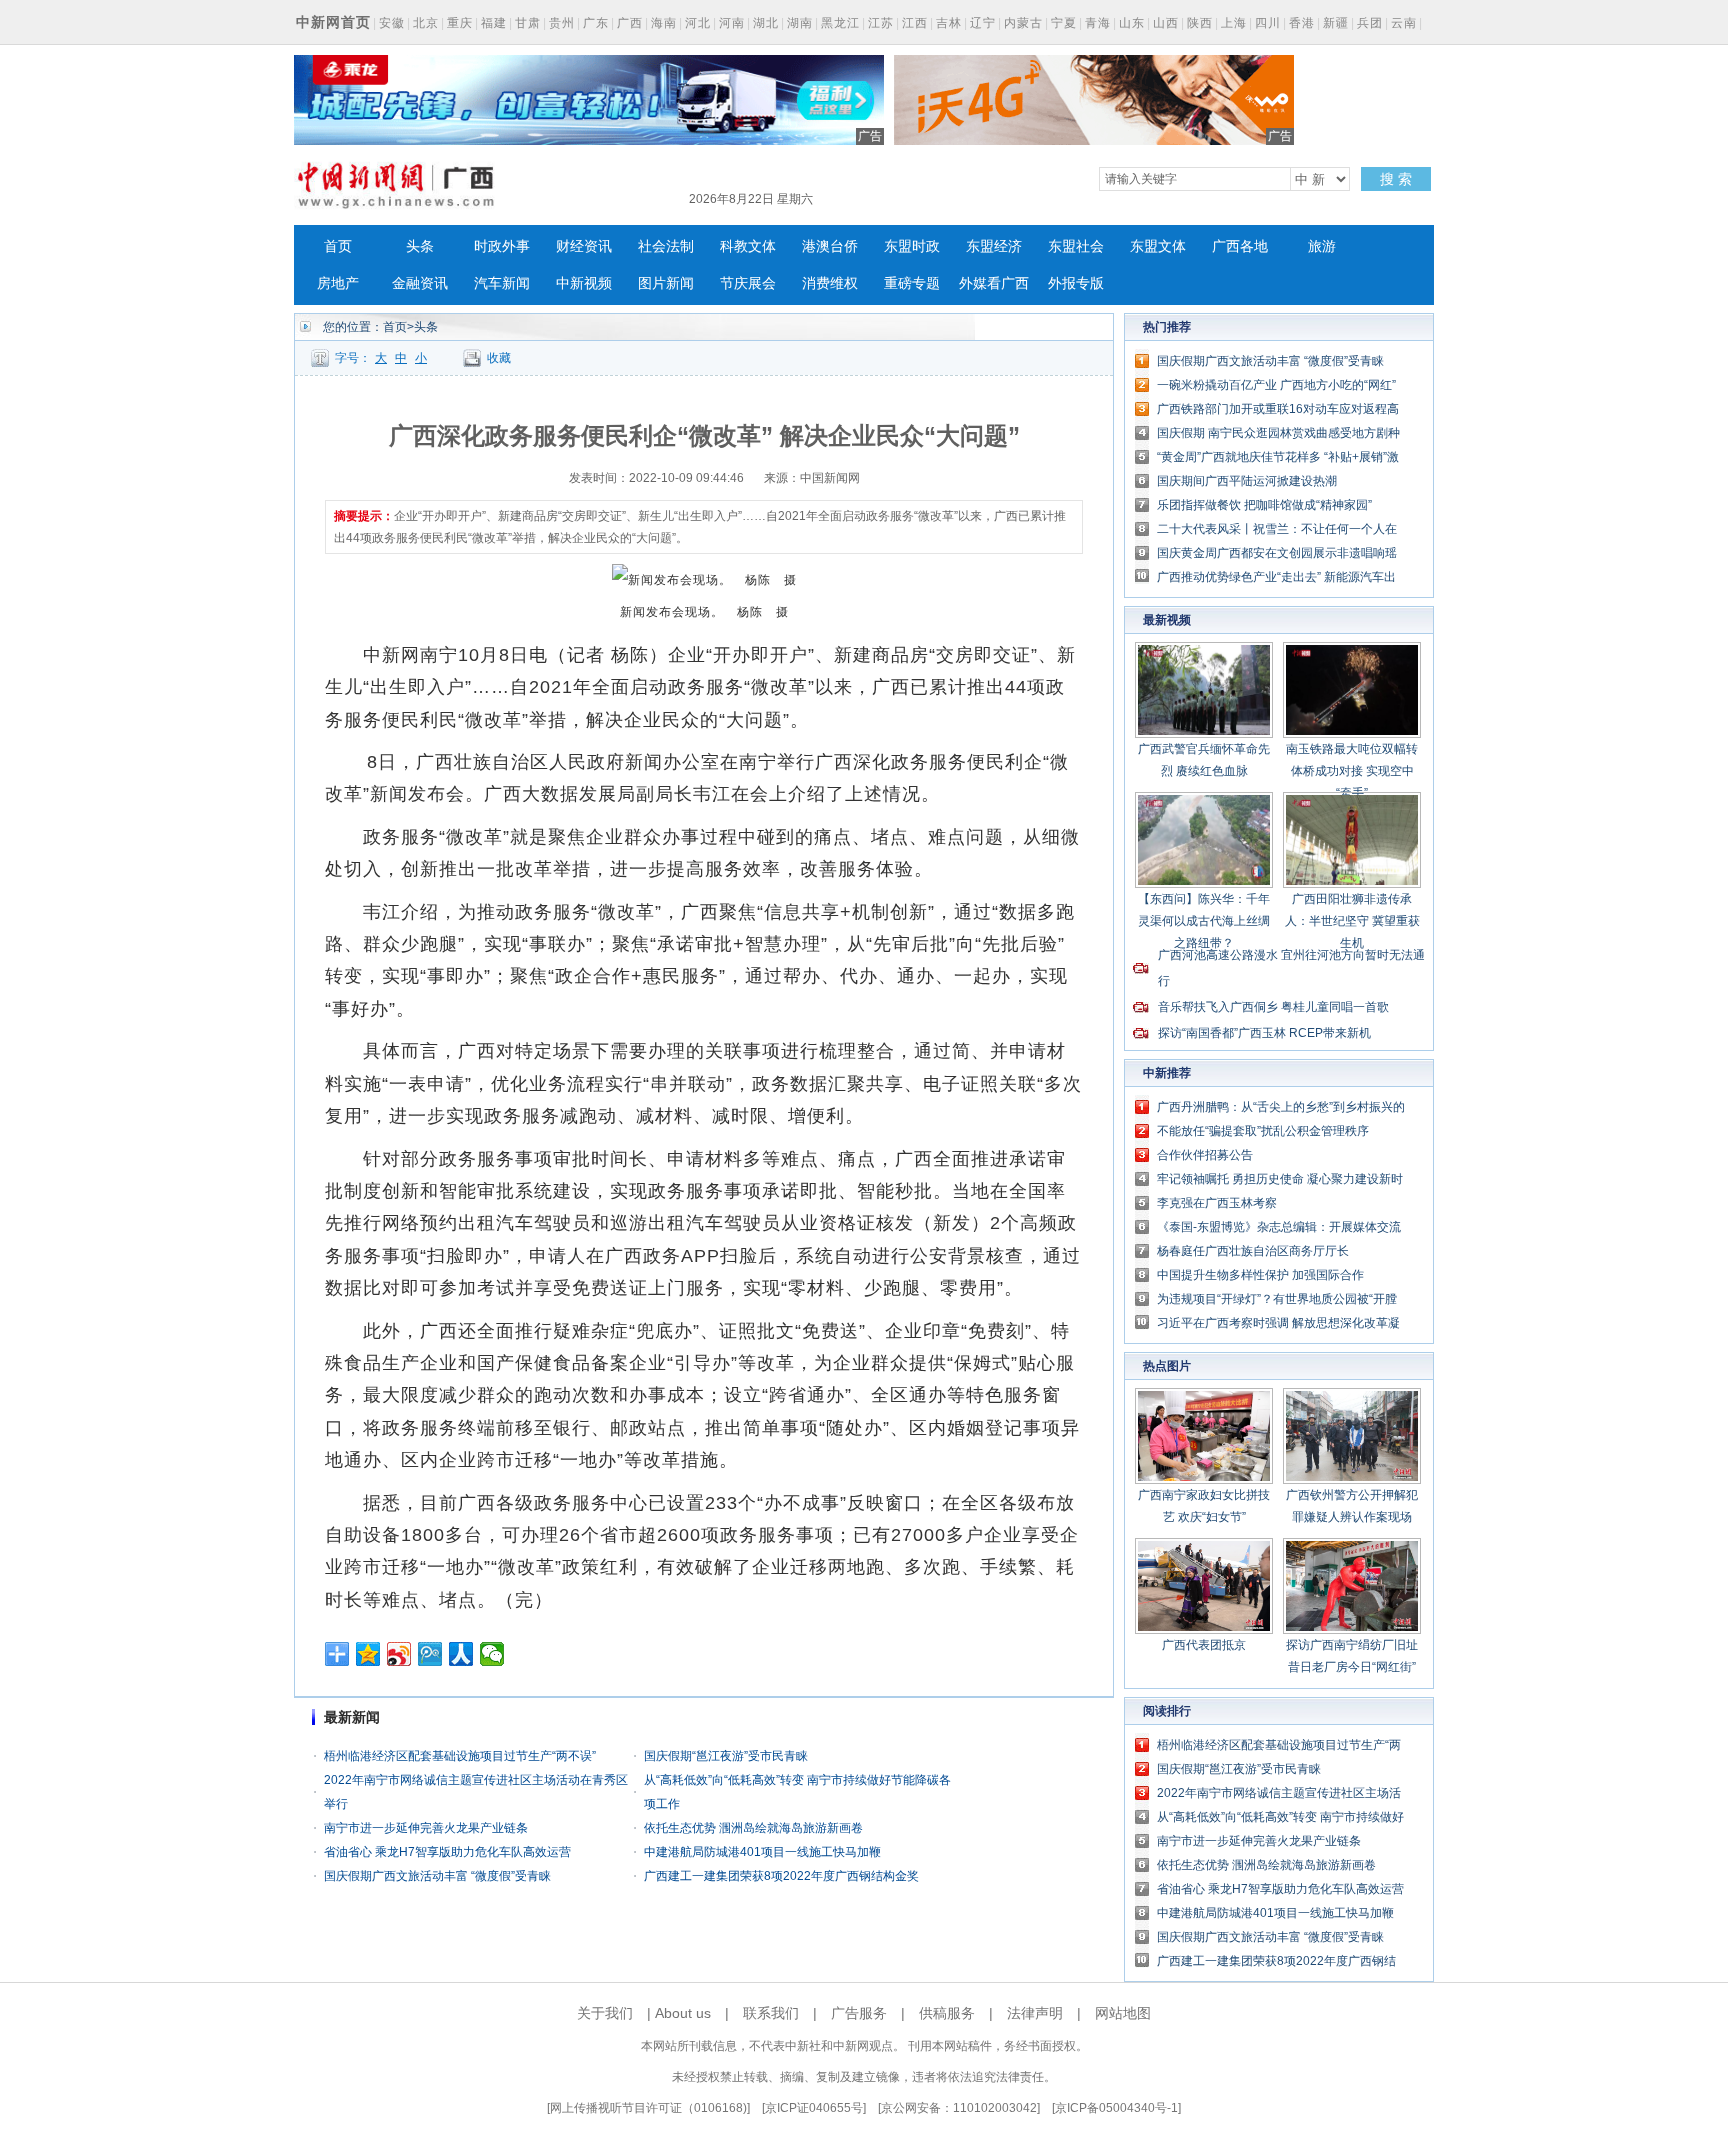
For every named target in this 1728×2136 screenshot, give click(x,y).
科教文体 (748, 246)
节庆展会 (748, 283)
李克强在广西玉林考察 (1217, 1203)
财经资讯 (584, 246)
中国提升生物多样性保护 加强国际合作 (1260, 1275)
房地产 (338, 283)
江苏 (881, 23)
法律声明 (1035, 2013)
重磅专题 (912, 283)
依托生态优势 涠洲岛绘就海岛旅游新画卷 (753, 1828)
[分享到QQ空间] (368, 1654)
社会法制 (666, 246)
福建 (494, 23)
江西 (915, 23)
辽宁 (983, 23)
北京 (426, 23)
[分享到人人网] (461, 1654)
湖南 (800, 23)
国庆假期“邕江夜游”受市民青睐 (726, 1756)
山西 (1166, 23)
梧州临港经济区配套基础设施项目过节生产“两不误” (460, 1756)
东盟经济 (994, 246)
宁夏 (1064, 23)
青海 (1098, 23)
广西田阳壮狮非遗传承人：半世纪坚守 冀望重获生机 (1352, 921)
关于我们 (605, 2013)
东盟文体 (1158, 246)
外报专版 (1076, 283)
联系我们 (771, 2013)
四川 (1268, 23)
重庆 (460, 23)
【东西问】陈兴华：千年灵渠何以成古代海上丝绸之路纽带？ (1204, 921)
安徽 (392, 23)
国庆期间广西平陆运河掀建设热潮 (1247, 481)
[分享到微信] (492, 1654)
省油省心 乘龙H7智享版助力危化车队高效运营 (447, 1852)
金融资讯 (420, 283)
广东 (596, 23)
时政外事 (502, 246)
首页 (338, 246)
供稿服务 (947, 2013)
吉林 (949, 23)
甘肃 (528, 23)
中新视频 (584, 283)
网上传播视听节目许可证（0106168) (648, 2108)
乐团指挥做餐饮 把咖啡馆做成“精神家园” (1264, 505)
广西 (630, 23)
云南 (1404, 23)
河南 (732, 23)
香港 (1302, 23)
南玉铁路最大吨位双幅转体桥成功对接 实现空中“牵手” (1352, 771)
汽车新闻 (502, 283)
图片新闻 (666, 283)
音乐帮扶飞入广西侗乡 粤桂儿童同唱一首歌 (1273, 1007)
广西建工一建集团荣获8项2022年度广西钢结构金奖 (781, 1876)
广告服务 (859, 2013)
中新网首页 (333, 22)
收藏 (499, 358)
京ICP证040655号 (814, 2108)
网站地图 (1123, 2013)
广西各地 (1240, 246)
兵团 (1370, 23)
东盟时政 (912, 246)
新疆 (1336, 23)
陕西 (1200, 23)
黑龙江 (840, 23)
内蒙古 (1023, 23)
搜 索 (1396, 179)
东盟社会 (1076, 246)
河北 (698, 23)
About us (683, 2013)
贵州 (562, 23)
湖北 (766, 23)
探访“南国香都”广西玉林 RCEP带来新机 (1264, 1033)
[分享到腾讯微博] (430, 1654)
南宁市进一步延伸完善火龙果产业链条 (426, 1828)
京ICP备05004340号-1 (1116, 2108)
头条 (420, 246)
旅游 (1322, 246)
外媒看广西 (994, 283)
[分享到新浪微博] (399, 1654)
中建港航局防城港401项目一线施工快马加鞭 (762, 1852)
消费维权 (830, 283)
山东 (1132, 23)
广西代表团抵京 (1204, 1645)
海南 (664, 23)
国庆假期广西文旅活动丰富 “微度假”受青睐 (437, 1876)
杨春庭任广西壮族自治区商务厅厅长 (1253, 1251)
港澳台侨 (830, 246)
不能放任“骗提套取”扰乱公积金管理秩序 (1263, 1131)
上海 (1234, 23)
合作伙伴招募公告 (1205, 1155)
